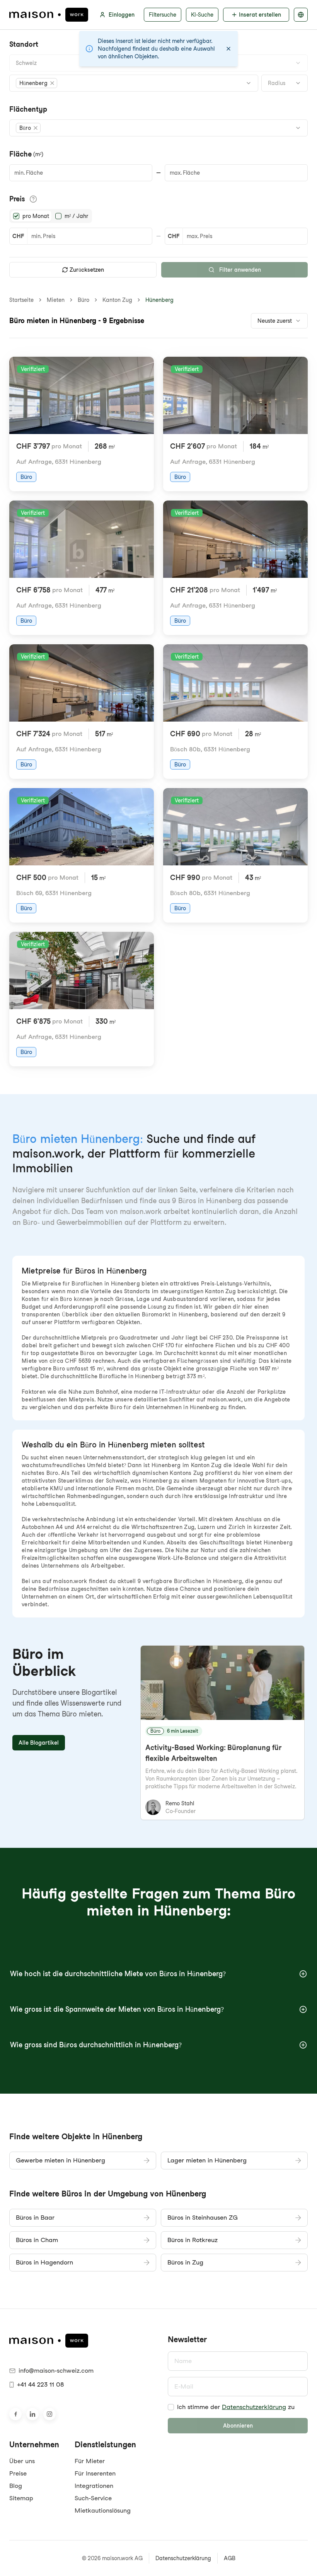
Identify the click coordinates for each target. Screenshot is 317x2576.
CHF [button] (18, 236)
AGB (230, 2558)
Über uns (22, 2461)
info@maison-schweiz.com (56, 2371)
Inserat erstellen (260, 15)
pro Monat (36, 216)
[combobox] (158, 63)
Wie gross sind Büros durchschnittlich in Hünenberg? (96, 2045)
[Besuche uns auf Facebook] (15, 2414)
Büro (84, 300)
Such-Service (93, 2498)
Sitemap (21, 2498)
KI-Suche (202, 15)
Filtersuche (163, 15)
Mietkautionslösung (103, 2510)
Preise (18, 2473)
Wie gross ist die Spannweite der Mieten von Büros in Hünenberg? (117, 2009)
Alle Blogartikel (39, 1743)
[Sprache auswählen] (301, 15)
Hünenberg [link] (159, 300)
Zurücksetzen (87, 270)
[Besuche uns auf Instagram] (49, 2414)
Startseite (21, 300)
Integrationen (94, 2486)
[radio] (16, 216)
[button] (37, 83)
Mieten (56, 300)
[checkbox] (171, 2407)
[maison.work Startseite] (49, 15)
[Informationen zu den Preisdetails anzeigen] (33, 199)
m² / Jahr (76, 216)
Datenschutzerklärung (254, 2407)
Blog (16, 2486)
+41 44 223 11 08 (40, 2384)
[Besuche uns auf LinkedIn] (32, 2414)
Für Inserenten (95, 2473)
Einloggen (122, 15)
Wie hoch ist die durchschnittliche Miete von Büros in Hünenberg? (118, 1974)
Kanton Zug (117, 300)
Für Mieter (90, 2461)
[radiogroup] (51, 216)
